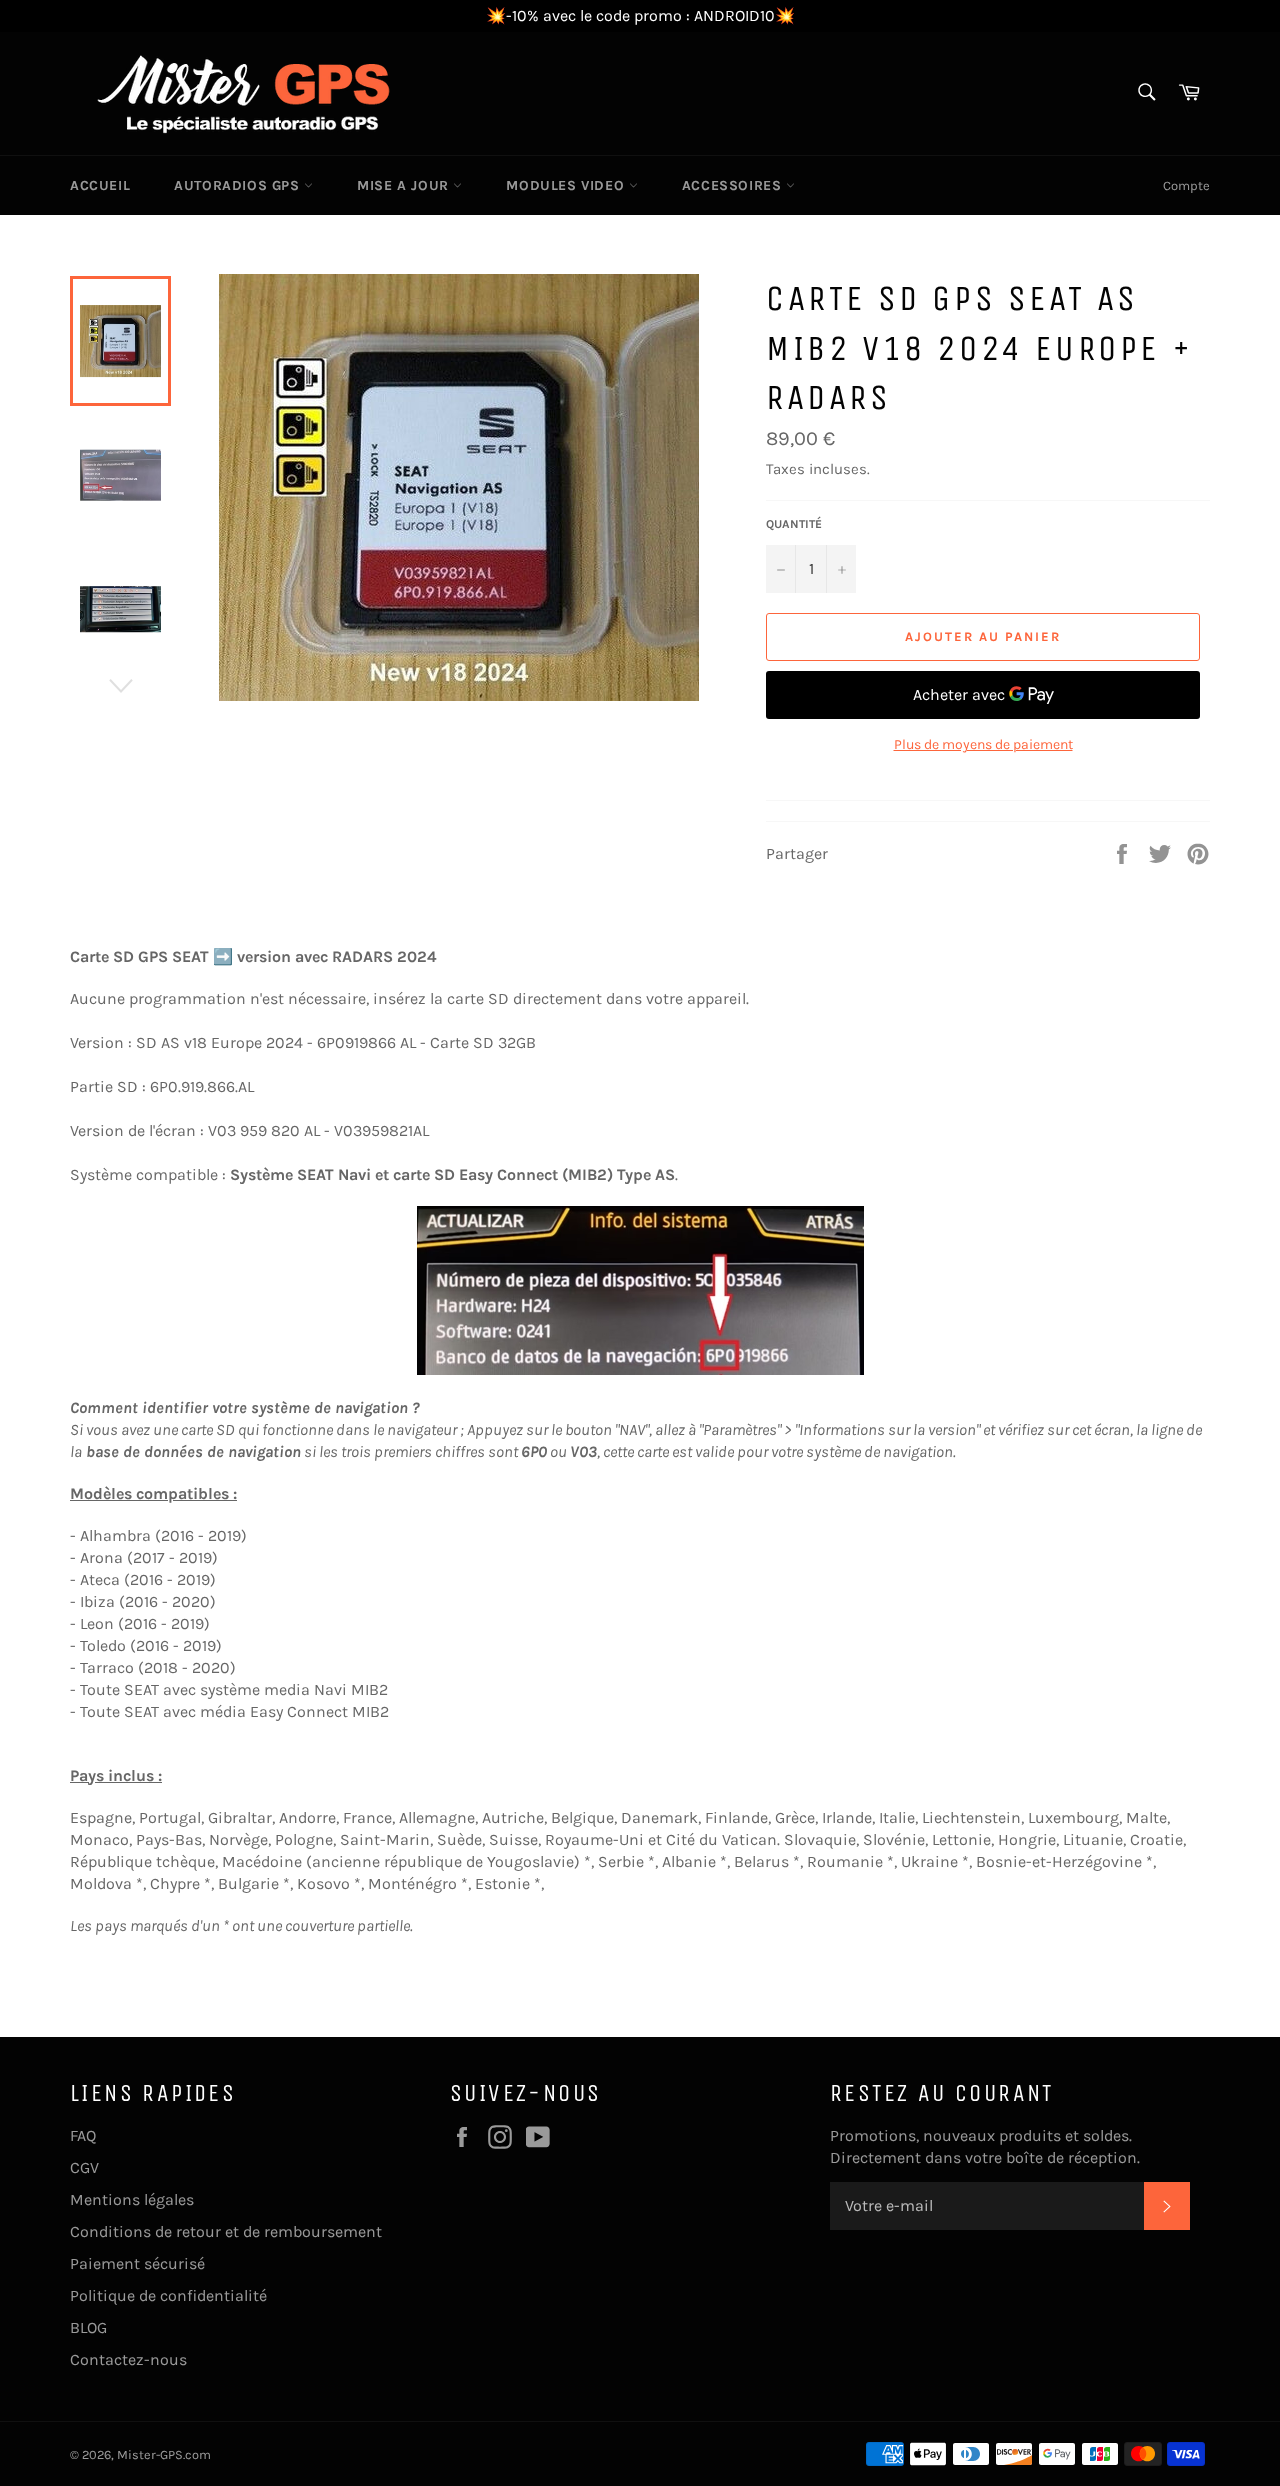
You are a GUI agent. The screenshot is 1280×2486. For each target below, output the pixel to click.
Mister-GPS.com (164, 2454)
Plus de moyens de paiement (983, 744)
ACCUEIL (100, 185)
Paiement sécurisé (137, 2263)
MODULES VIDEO (567, 185)
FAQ (83, 2135)
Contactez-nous (128, 2359)
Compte (1186, 185)
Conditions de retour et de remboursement (226, 2231)
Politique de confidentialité (168, 2295)
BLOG (88, 2327)
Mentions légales (132, 2199)
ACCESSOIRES (734, 185)
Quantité (794, 524)
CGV (84, 2167)
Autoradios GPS (239, 185)
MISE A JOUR (405, 185)
